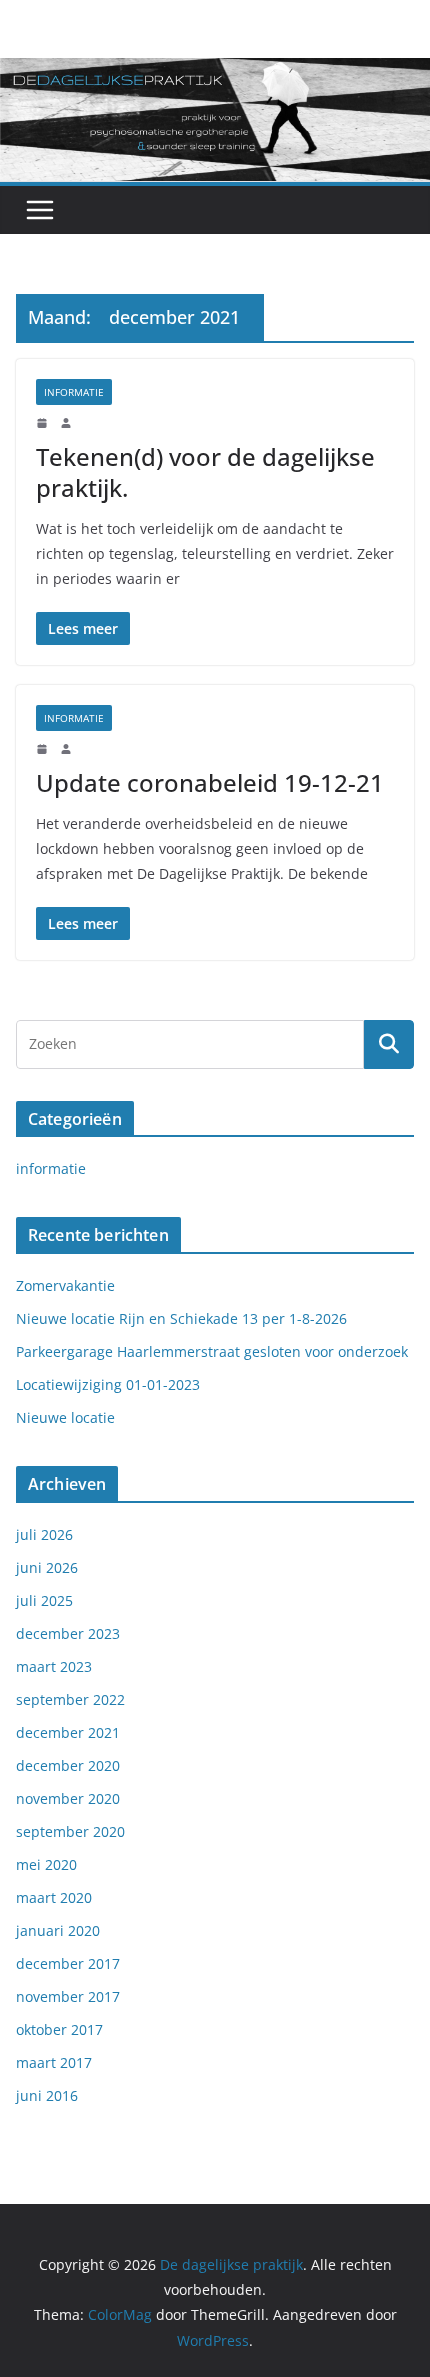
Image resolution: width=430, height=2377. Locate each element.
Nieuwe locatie (65, 1417)
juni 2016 (47, 2095)
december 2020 (68, 1765)
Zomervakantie (65, 1285)
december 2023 (68, 1633)
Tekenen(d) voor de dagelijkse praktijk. (205, 472)
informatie (74, 392)
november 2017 (68, 1996)
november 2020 (68, 1798)
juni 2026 (47, 1567)
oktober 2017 (59, 2029)
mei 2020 (46, 1864)
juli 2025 (44, 1600)
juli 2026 (44, 1534)
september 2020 (70, 1831)
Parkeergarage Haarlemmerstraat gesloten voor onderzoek (212, 1351)
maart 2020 (54, 1897)
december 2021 (68, 1732)
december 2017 (68, 1963)
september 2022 (70, 1699)
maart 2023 (54, 1666)
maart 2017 (54, 2062)
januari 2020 (58, 1930)
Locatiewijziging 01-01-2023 (108, 1384)
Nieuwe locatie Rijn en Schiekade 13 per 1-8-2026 (181, 1318)
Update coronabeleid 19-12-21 (210, 782)
